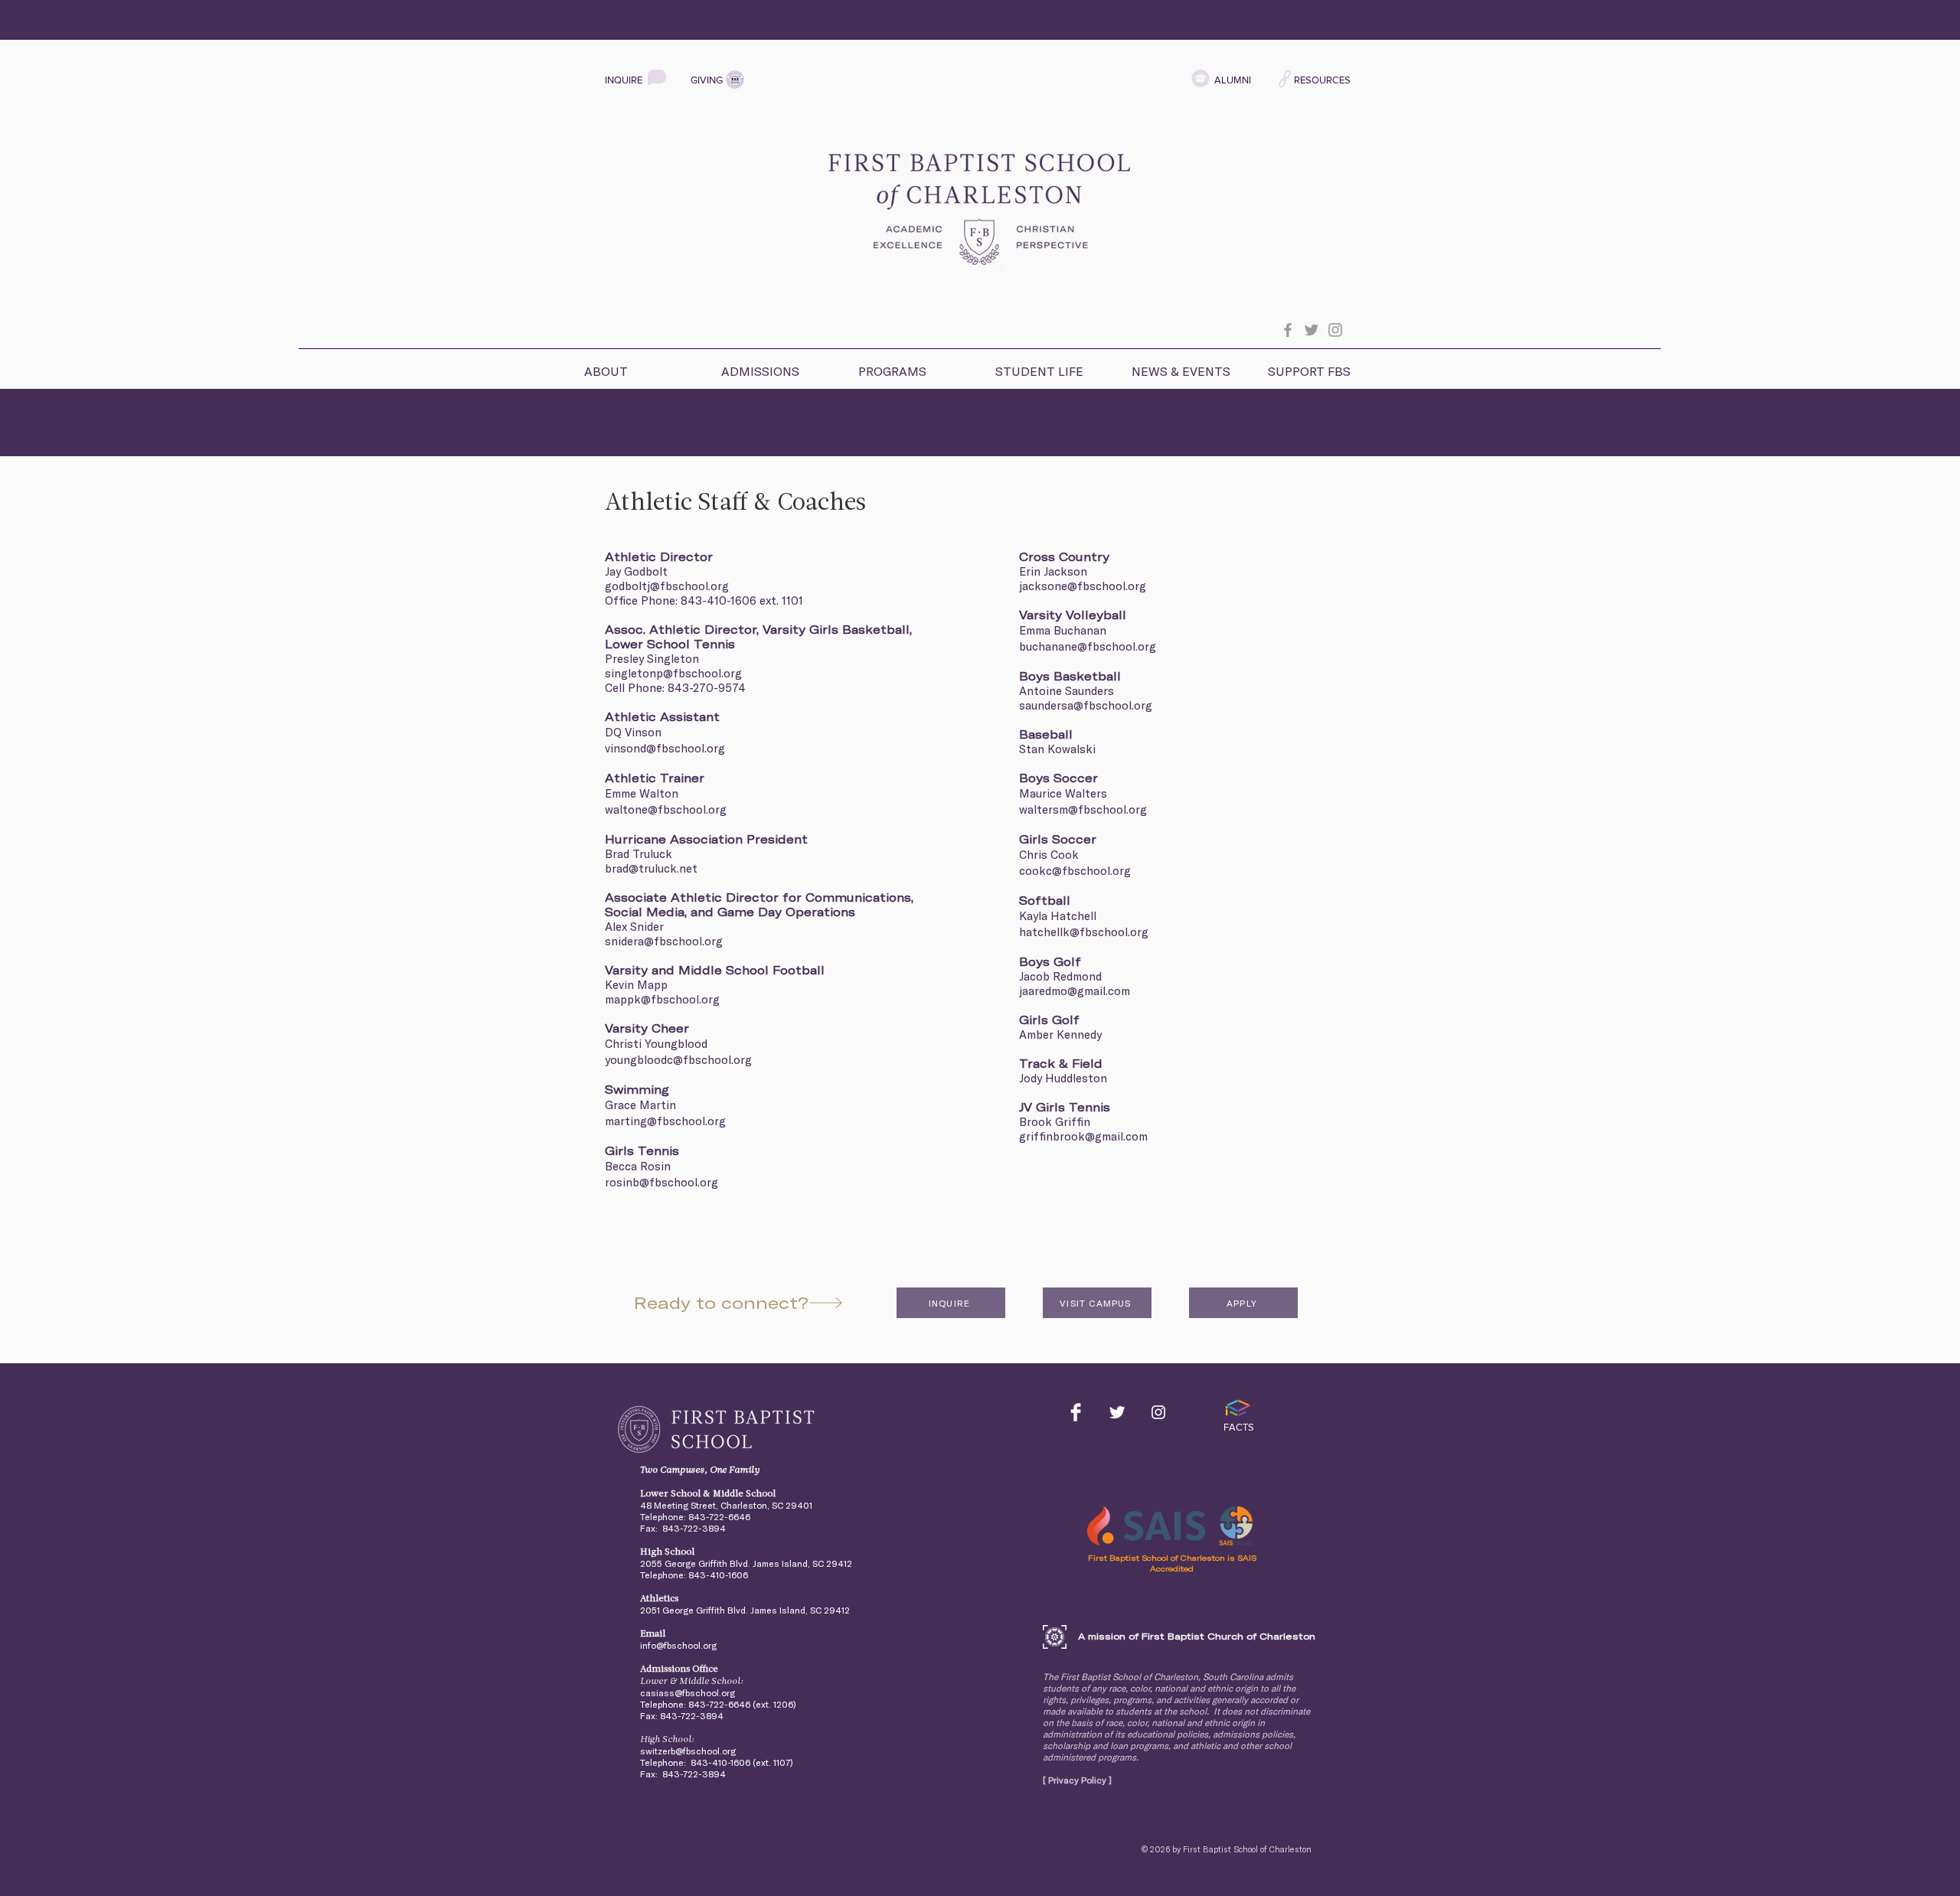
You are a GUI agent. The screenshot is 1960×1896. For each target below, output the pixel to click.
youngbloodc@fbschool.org (678, 1060)
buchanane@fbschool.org (1088, 646)
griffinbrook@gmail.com (1083, 1136)
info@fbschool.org (678, 1645)
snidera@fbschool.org (664, 941)
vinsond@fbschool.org (665, 748)
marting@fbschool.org (665, 1121)
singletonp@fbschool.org (673, 673)
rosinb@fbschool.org (661, 1182)
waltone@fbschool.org (666, 809)
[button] (639, 365)
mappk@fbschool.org (662, 999)
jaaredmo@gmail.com (1075, 991)
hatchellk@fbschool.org (1084, 932)
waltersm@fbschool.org (1083, 809)
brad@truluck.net (651, 868)
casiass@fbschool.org (688, 1693)
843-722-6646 (719, 1517)
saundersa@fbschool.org (1086, 705)
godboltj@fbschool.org (667, 586)
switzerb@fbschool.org (688, 1751)
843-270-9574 (707, 688)
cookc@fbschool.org (1075, 871)
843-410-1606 (719, 600)
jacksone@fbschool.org (1083, 586)
